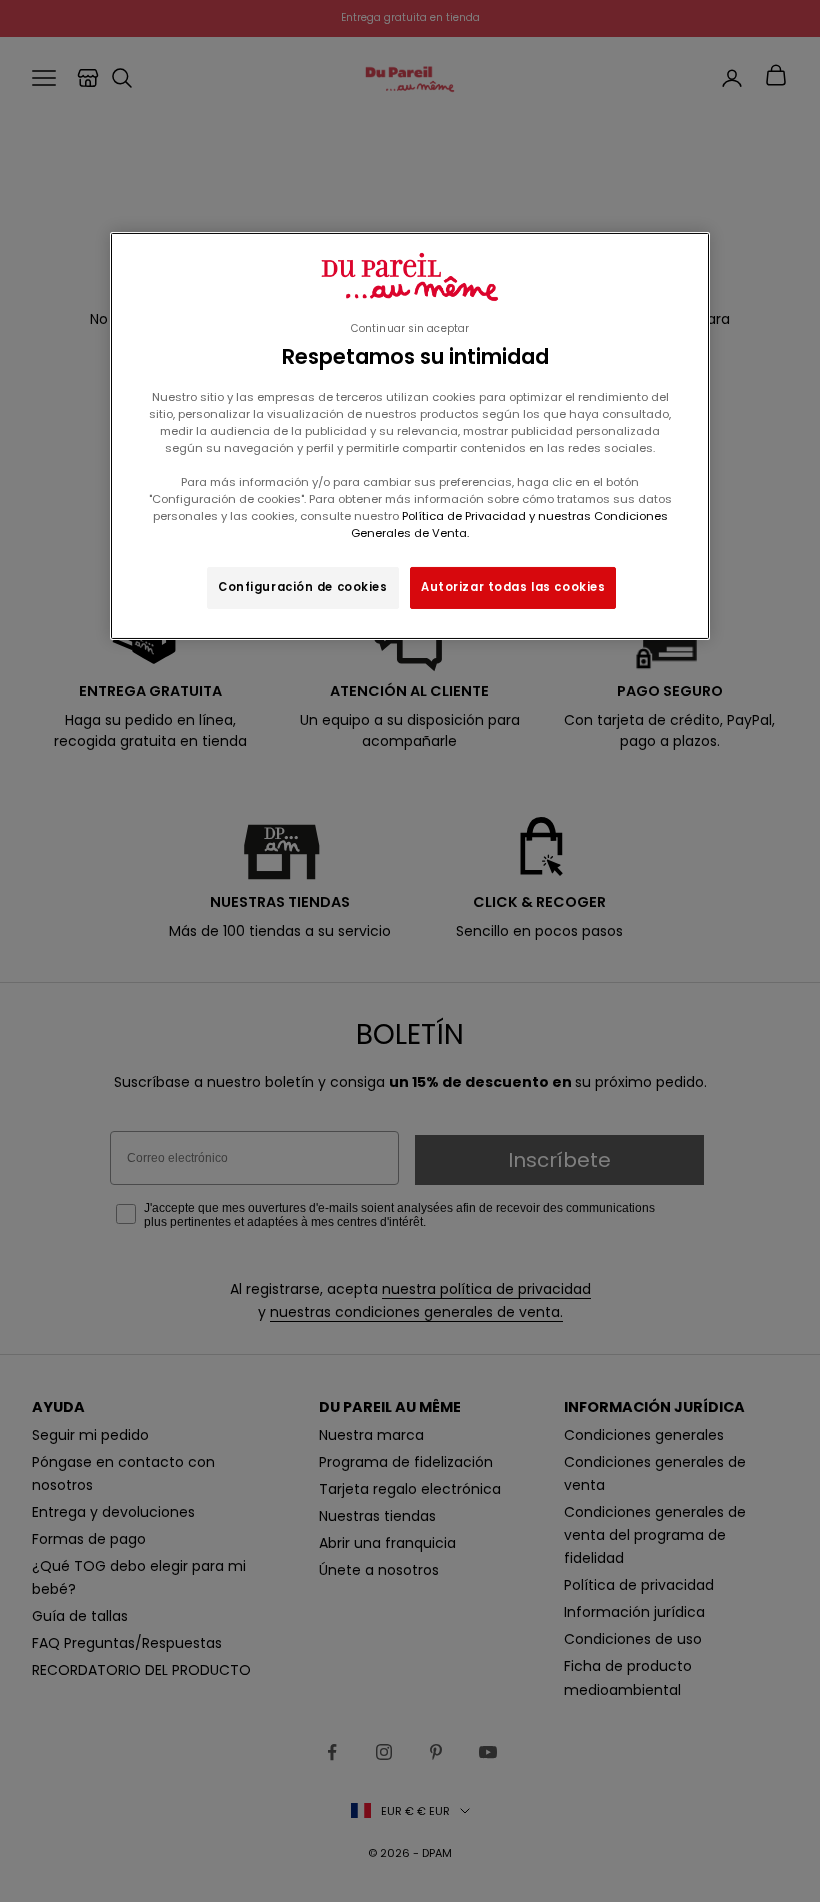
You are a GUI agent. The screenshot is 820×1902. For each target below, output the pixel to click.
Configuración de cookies (303, 587)
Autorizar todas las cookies (513, 587)
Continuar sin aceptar (410, 328)
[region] (410, 436)
